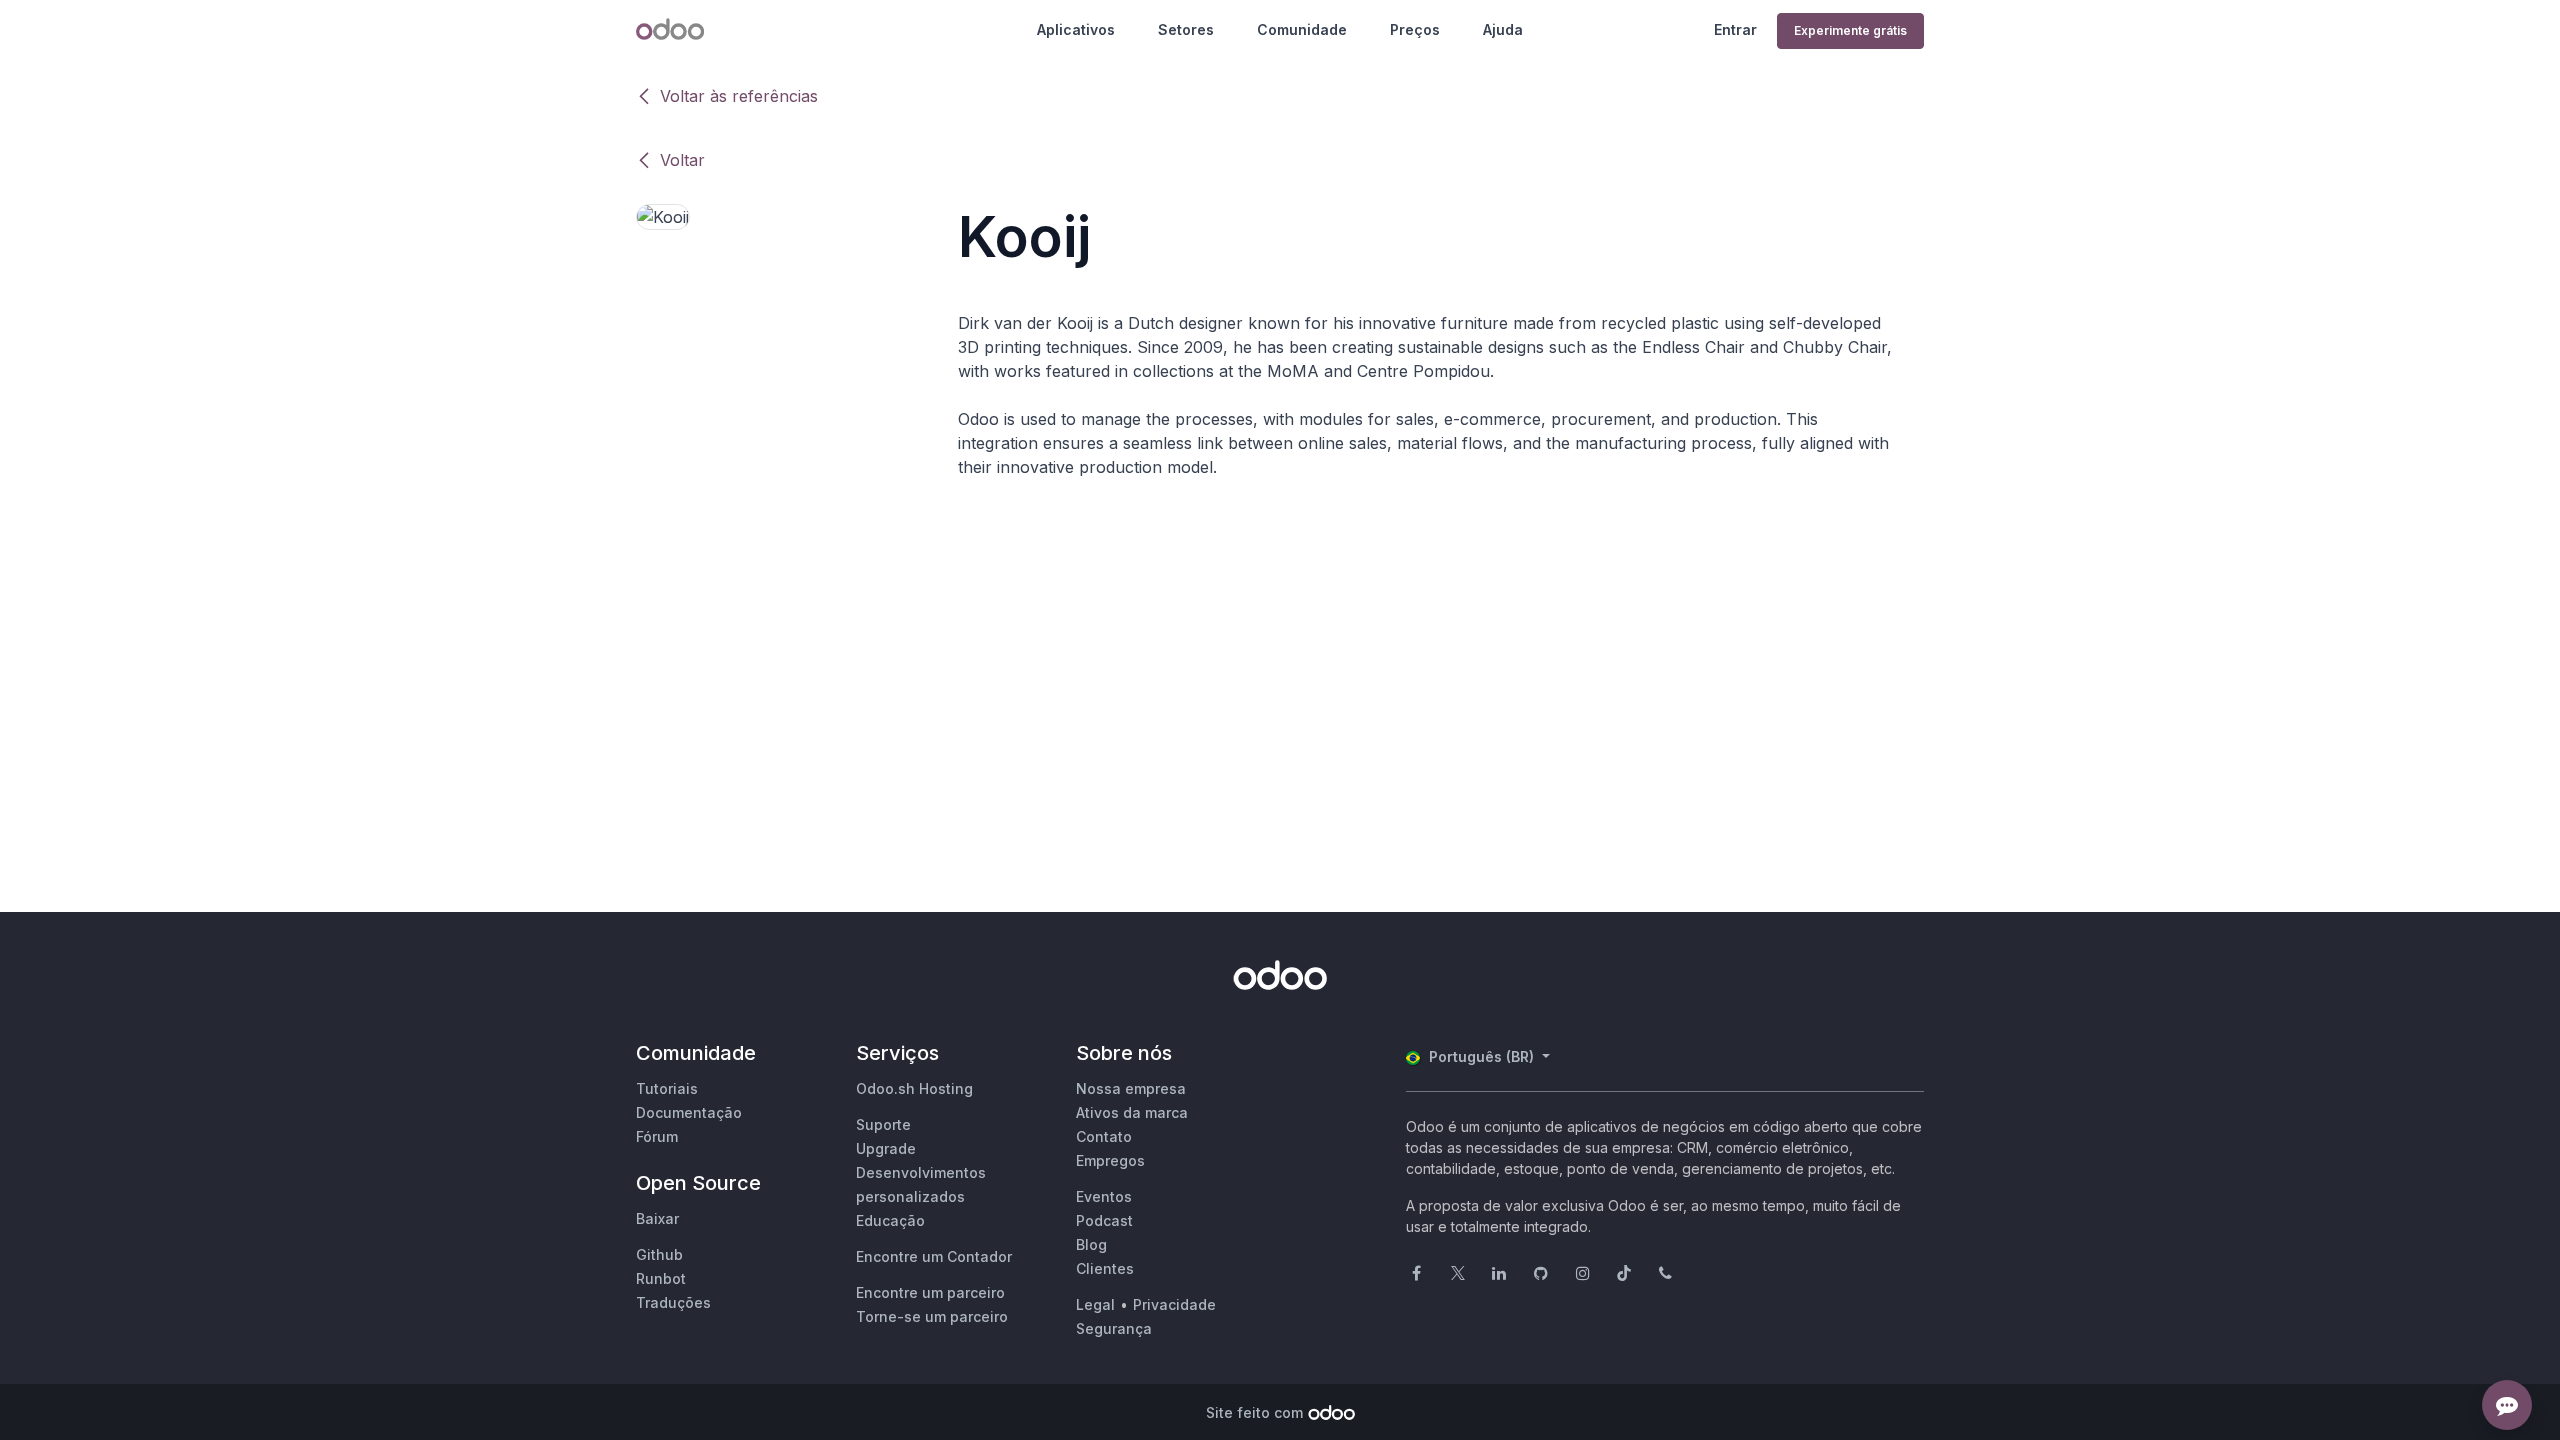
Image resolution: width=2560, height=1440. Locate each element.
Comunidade (1302, 29)
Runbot (661, 1278)
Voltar (682, 160)
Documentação (689, 1112)
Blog (1091, 1244)
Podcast (1104, 1220)
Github (659, 1254)
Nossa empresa (1131, 1088)
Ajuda (1503, 29)
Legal (1095, 1304)
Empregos (1110, 1160)
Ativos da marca (1132, 1112)
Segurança (1114, 1328)
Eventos (1104, 1196)
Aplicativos (1076, 29)
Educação (890, 1220)
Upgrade (886, 1148)
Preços (1415, 29)
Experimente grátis (1850, 30)
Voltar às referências (739, 96)
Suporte (883, 1124)
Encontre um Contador (934, 1256)
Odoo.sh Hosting (914, 1088)
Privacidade (1174, 1304)
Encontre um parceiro (930, 1292)
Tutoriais (667, 1088)
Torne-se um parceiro (932, 1316)
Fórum (657, 1136)
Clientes (1105, 1268)
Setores (1186, 29)
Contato (1104, 1136)
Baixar (657, 1218)
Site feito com (1254, 1412)
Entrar (1735, 29)
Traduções (673, 1302)
